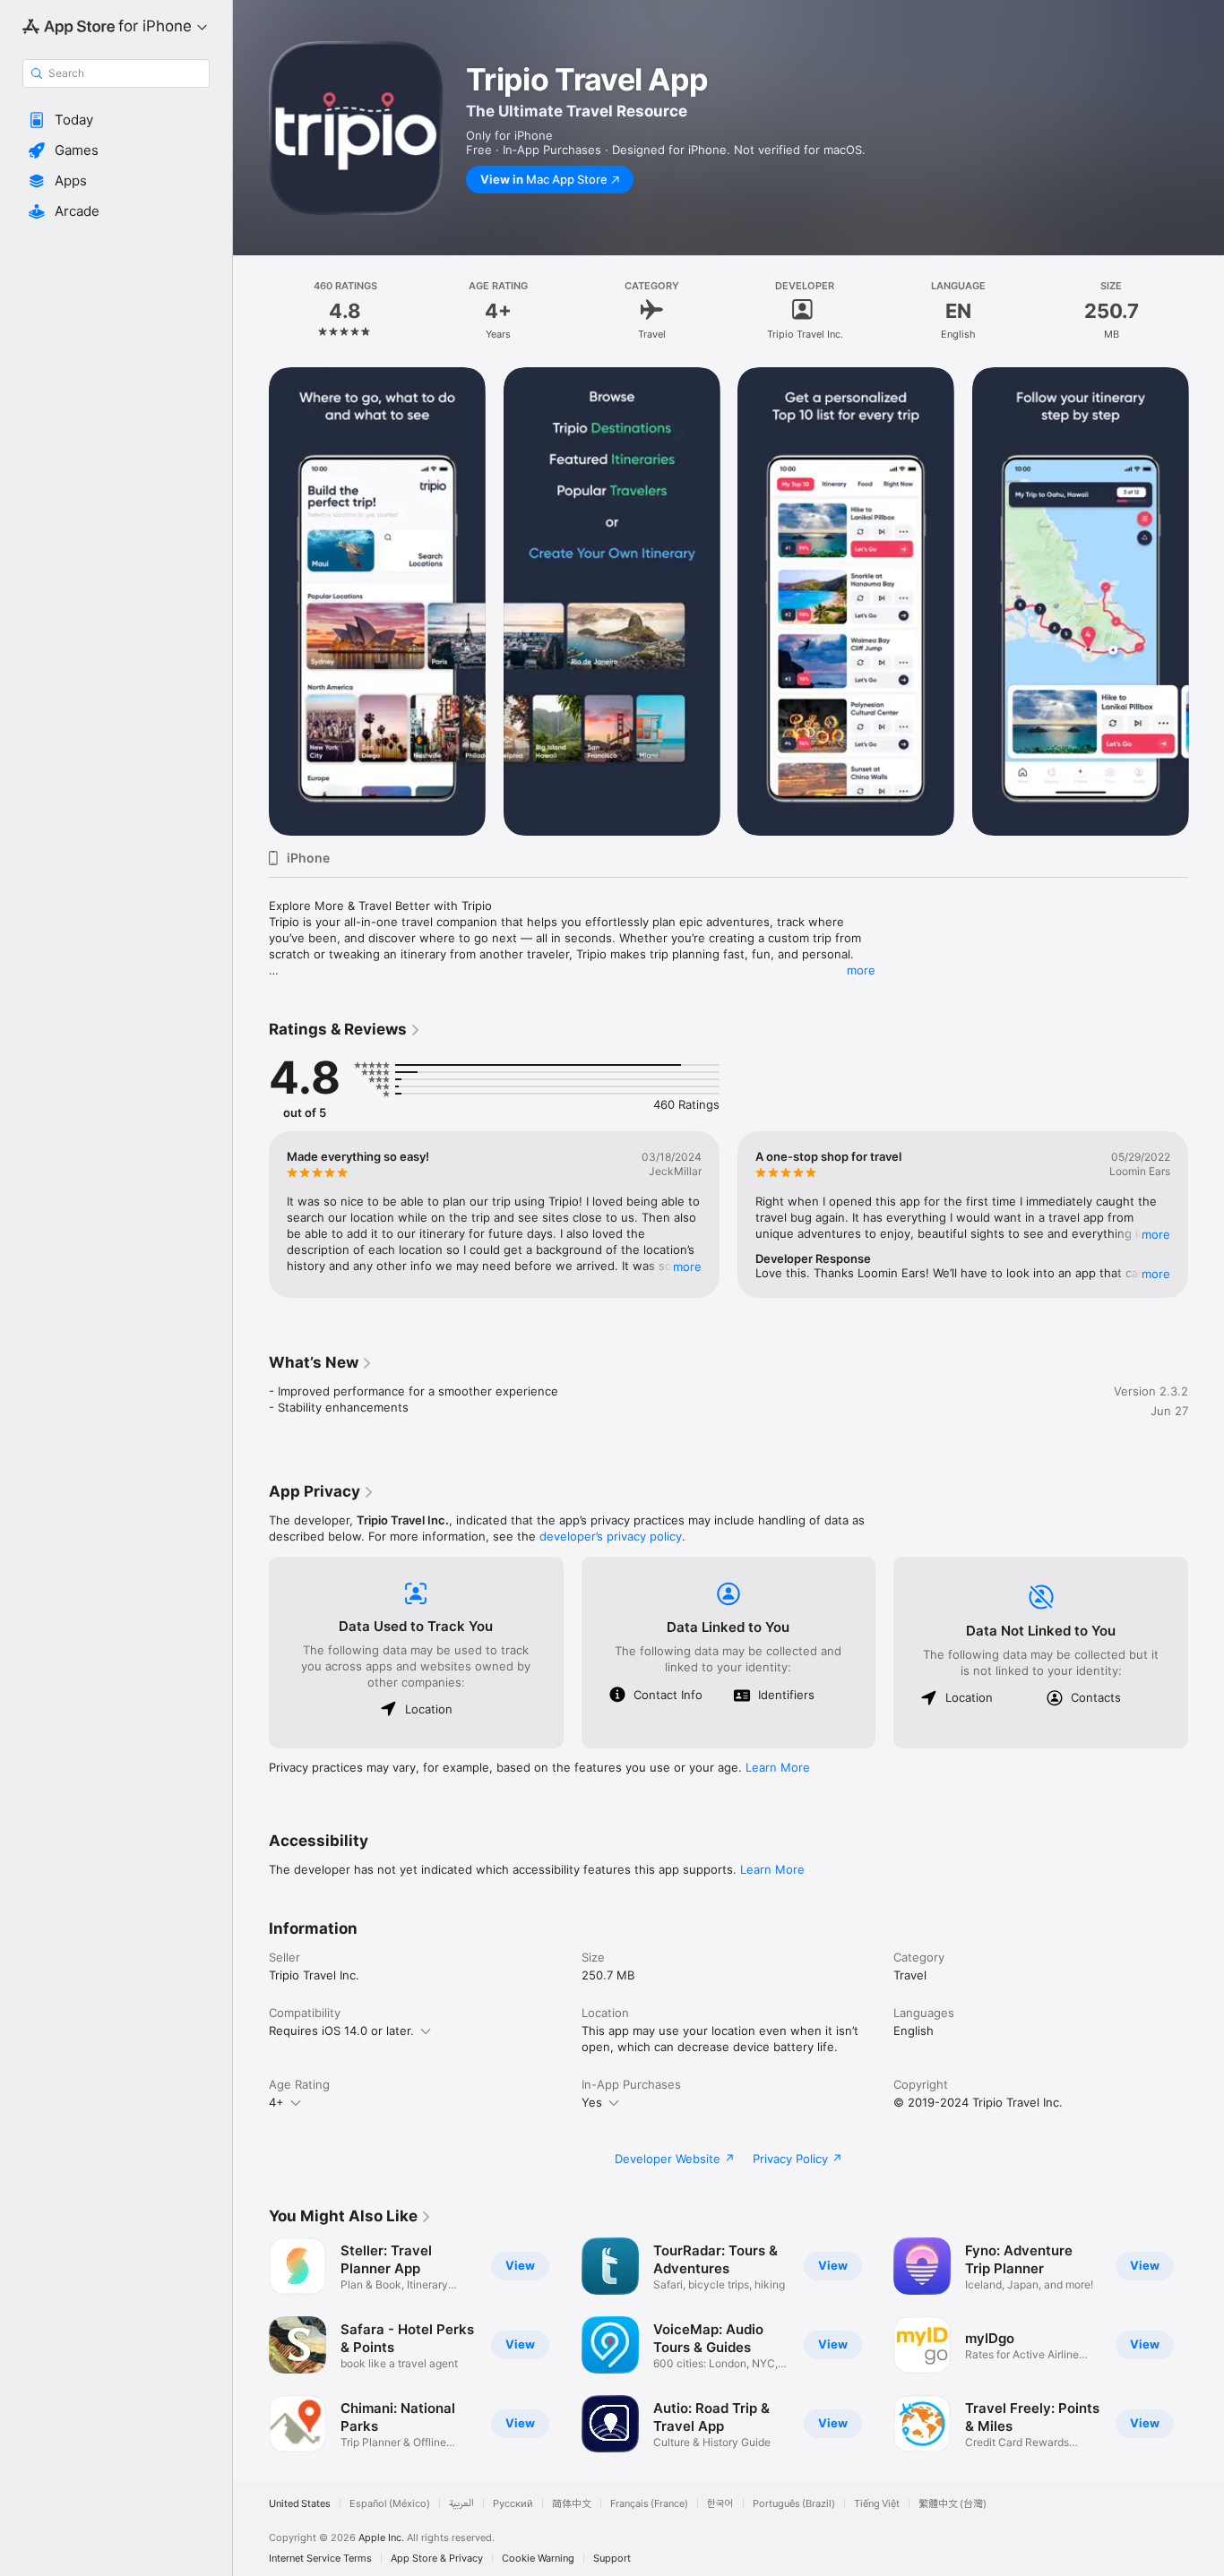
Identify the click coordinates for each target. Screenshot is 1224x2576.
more (861, 970)
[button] (116, 120)
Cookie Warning (538, 2559)
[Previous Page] (251, 601)
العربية (461, 2504)
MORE (687, 1267)
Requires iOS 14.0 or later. (341, 2031)
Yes (592, 2102)
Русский (513, 2504)
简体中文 (572, 2504)
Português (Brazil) (794, 2504)
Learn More (778, 1767)
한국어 (720, 2504)
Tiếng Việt (877, 2504)
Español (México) (390, 2504)
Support (612, 2559)
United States (300, 2504)
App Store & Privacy (437, 2559)
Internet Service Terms (320, 2559)
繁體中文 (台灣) (952, 2504)
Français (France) (649, 2504)
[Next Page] (1206, 601)
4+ (276, 2102)
